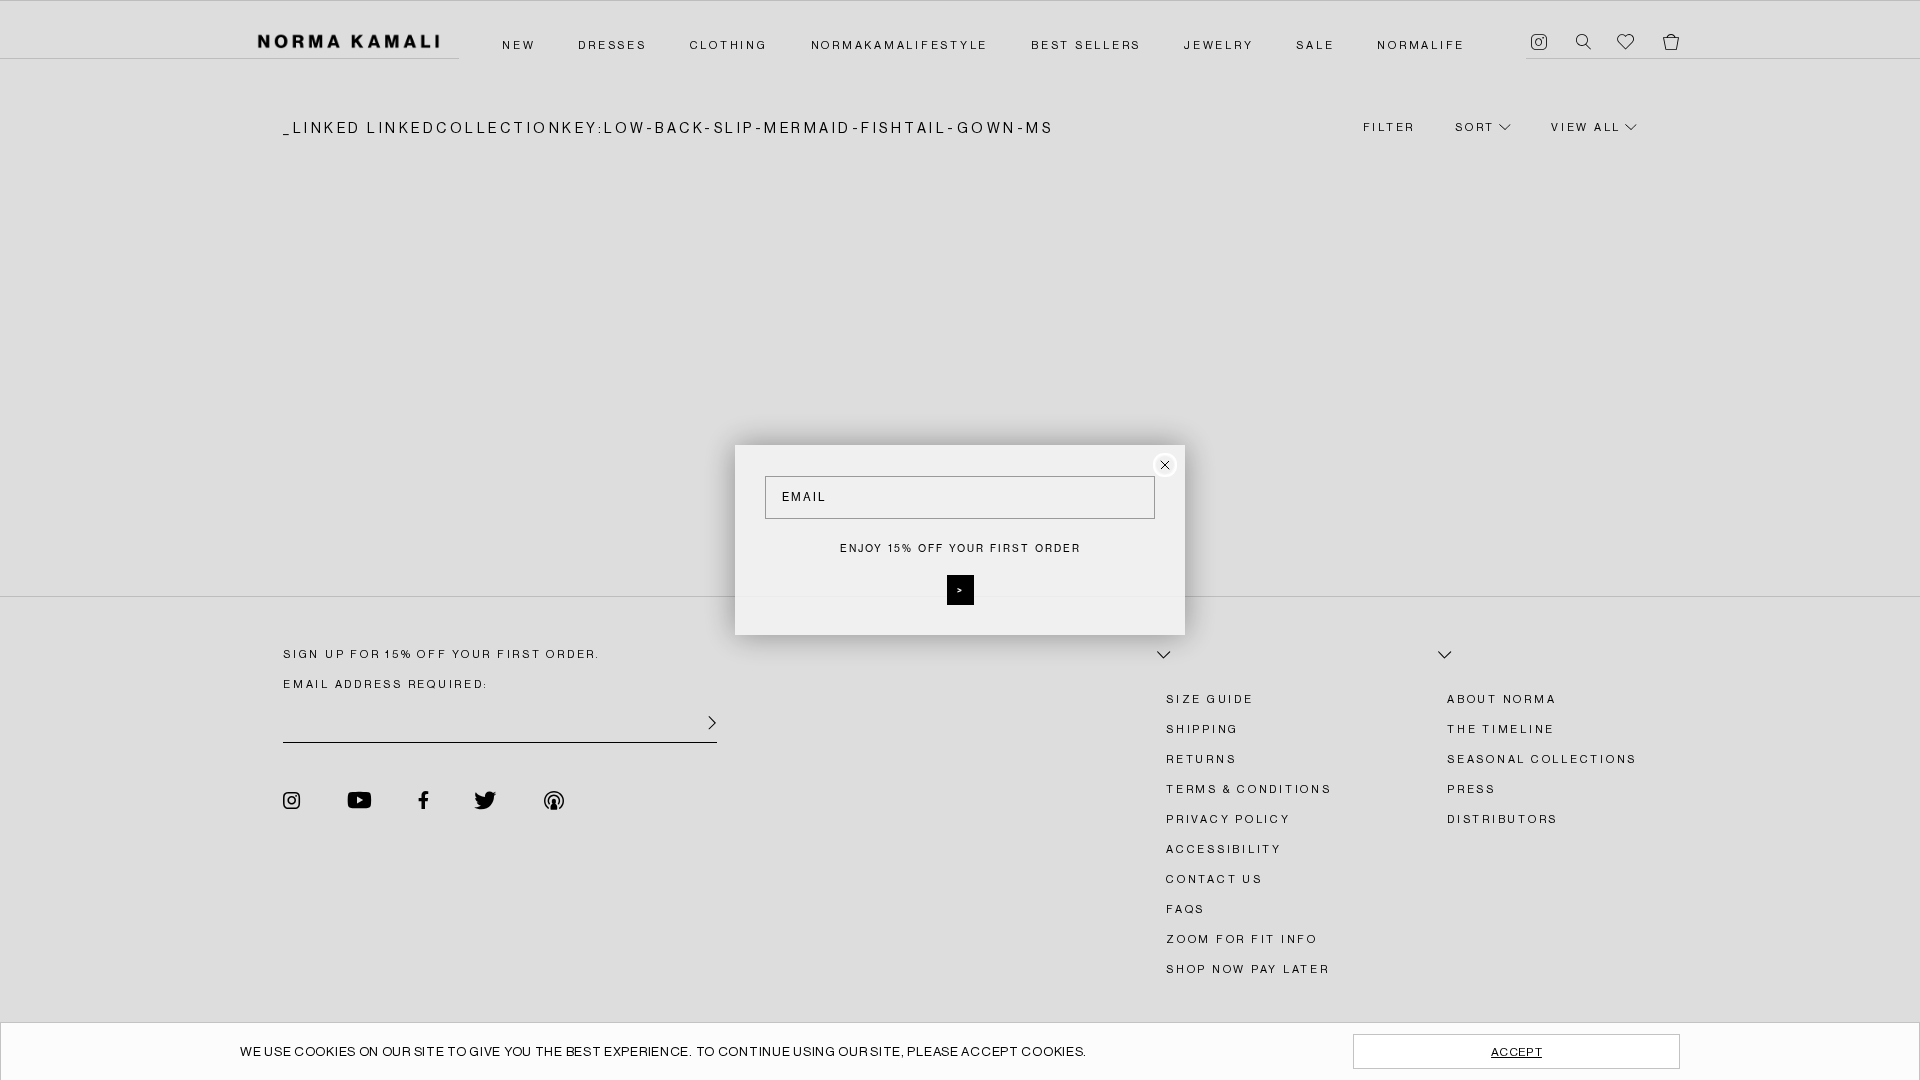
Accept (1516, 1052)
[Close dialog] (1165, 465)
